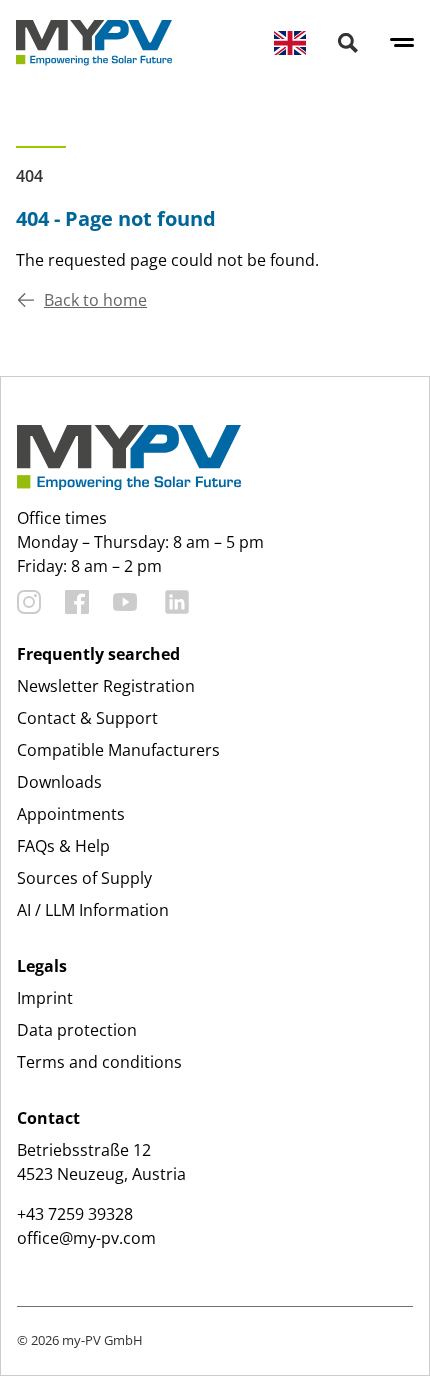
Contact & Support (87, 718)
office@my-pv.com (86, 1238)
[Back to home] (94, 43)
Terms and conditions (99, 1062)
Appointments (71, 814)
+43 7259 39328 (75, 1214)
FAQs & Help (63, 846)
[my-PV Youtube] (125, 602)
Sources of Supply (84, 878)
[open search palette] (348, 43)
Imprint (45, 998)
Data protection (77, 1030)
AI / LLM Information (93, 910)
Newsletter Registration (106, 686)
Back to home (95, 300)
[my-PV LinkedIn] (177, 602)
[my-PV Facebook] (77, 602)
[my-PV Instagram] (29, 602)
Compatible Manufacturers (118, 750)
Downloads (59, 782)
